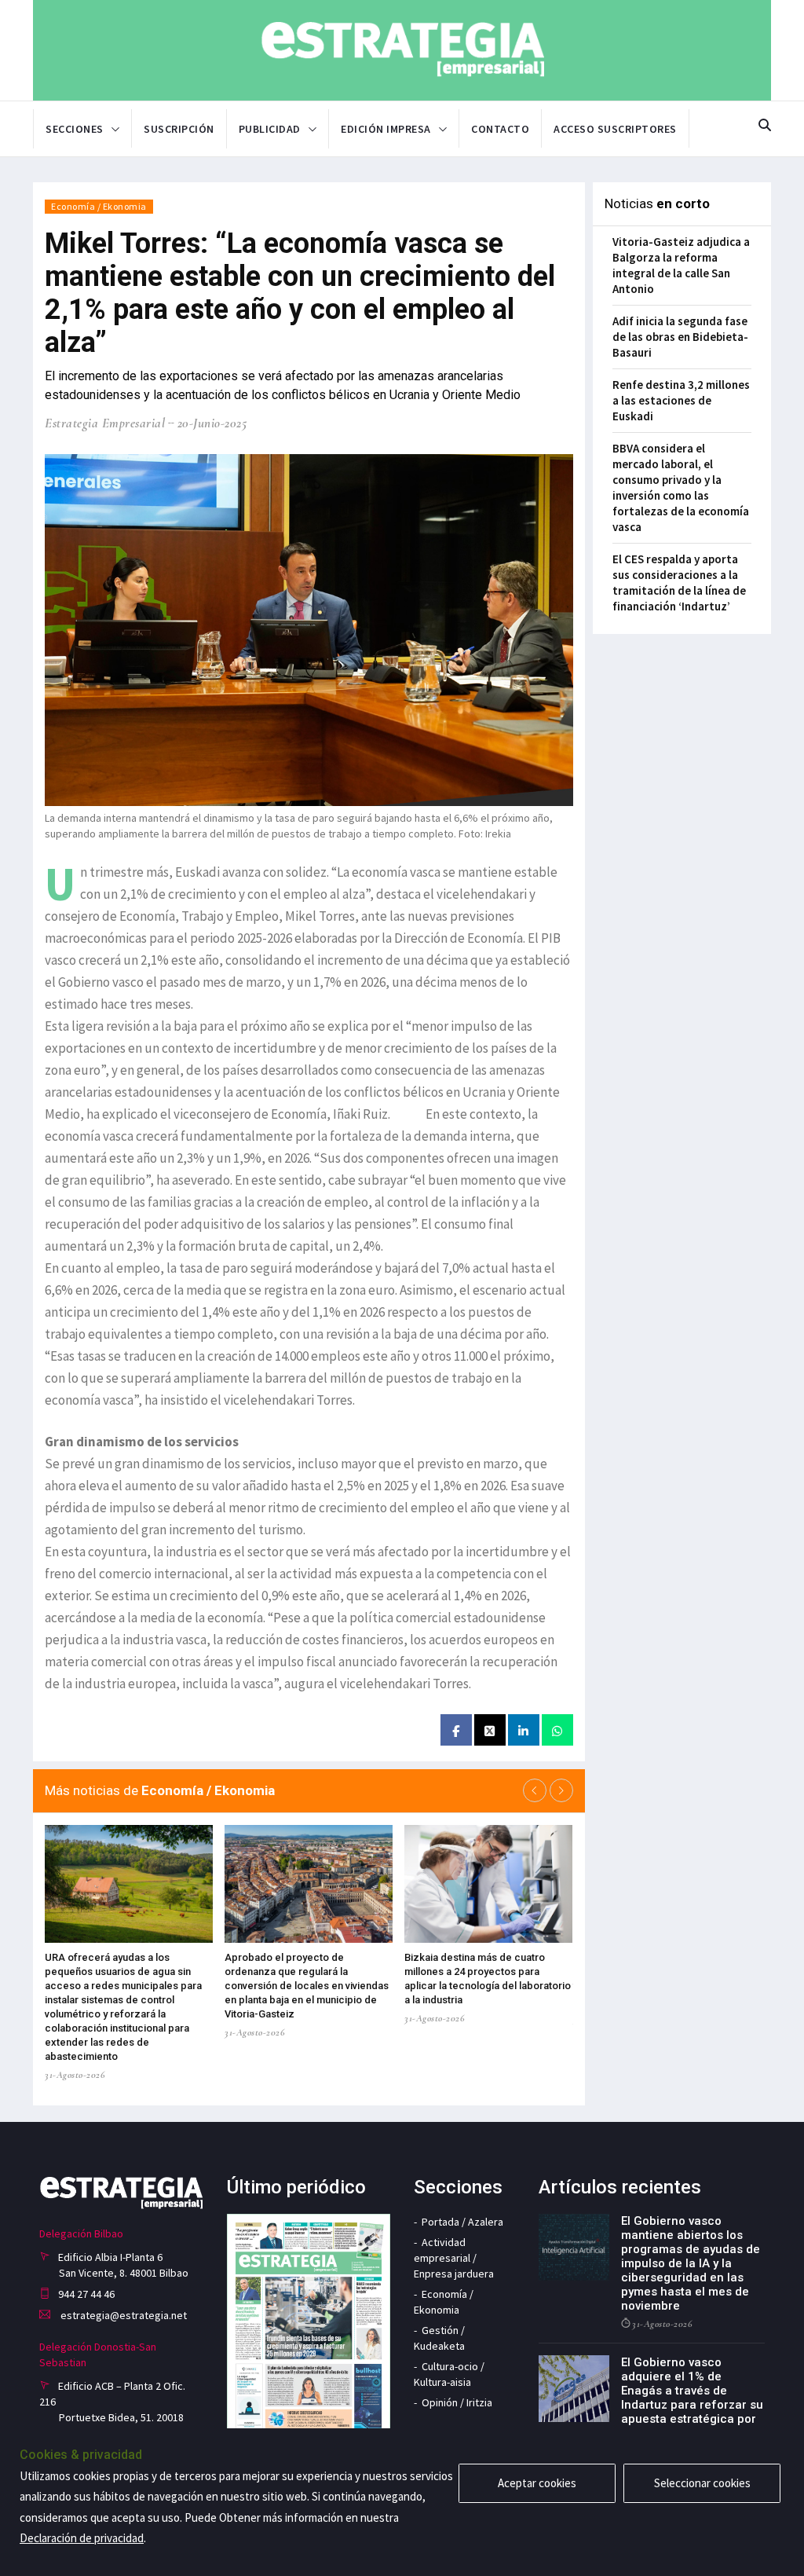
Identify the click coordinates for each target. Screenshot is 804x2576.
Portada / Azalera (462, 2222)
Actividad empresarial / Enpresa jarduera (454, 2258)
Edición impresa (386, 129)
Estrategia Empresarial (105, 423)
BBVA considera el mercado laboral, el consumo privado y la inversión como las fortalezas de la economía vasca (681, 487)
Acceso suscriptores (615, 129)
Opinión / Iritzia (457, 2402)
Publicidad (270, 129)
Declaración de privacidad (82, 2538)
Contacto (500, 129)
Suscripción (179, 129)
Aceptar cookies (537, 2483)
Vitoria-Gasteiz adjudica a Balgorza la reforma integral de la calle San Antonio (681, 265)
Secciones (75, 129)
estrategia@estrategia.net (122, 2315)
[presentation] (535, 1790)
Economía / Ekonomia (99, 206)
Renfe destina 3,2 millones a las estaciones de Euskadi (681, 400)
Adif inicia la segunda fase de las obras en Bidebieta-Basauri (680, 337)
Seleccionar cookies (702, 2483)
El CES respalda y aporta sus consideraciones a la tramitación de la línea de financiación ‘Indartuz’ (679, 583)
